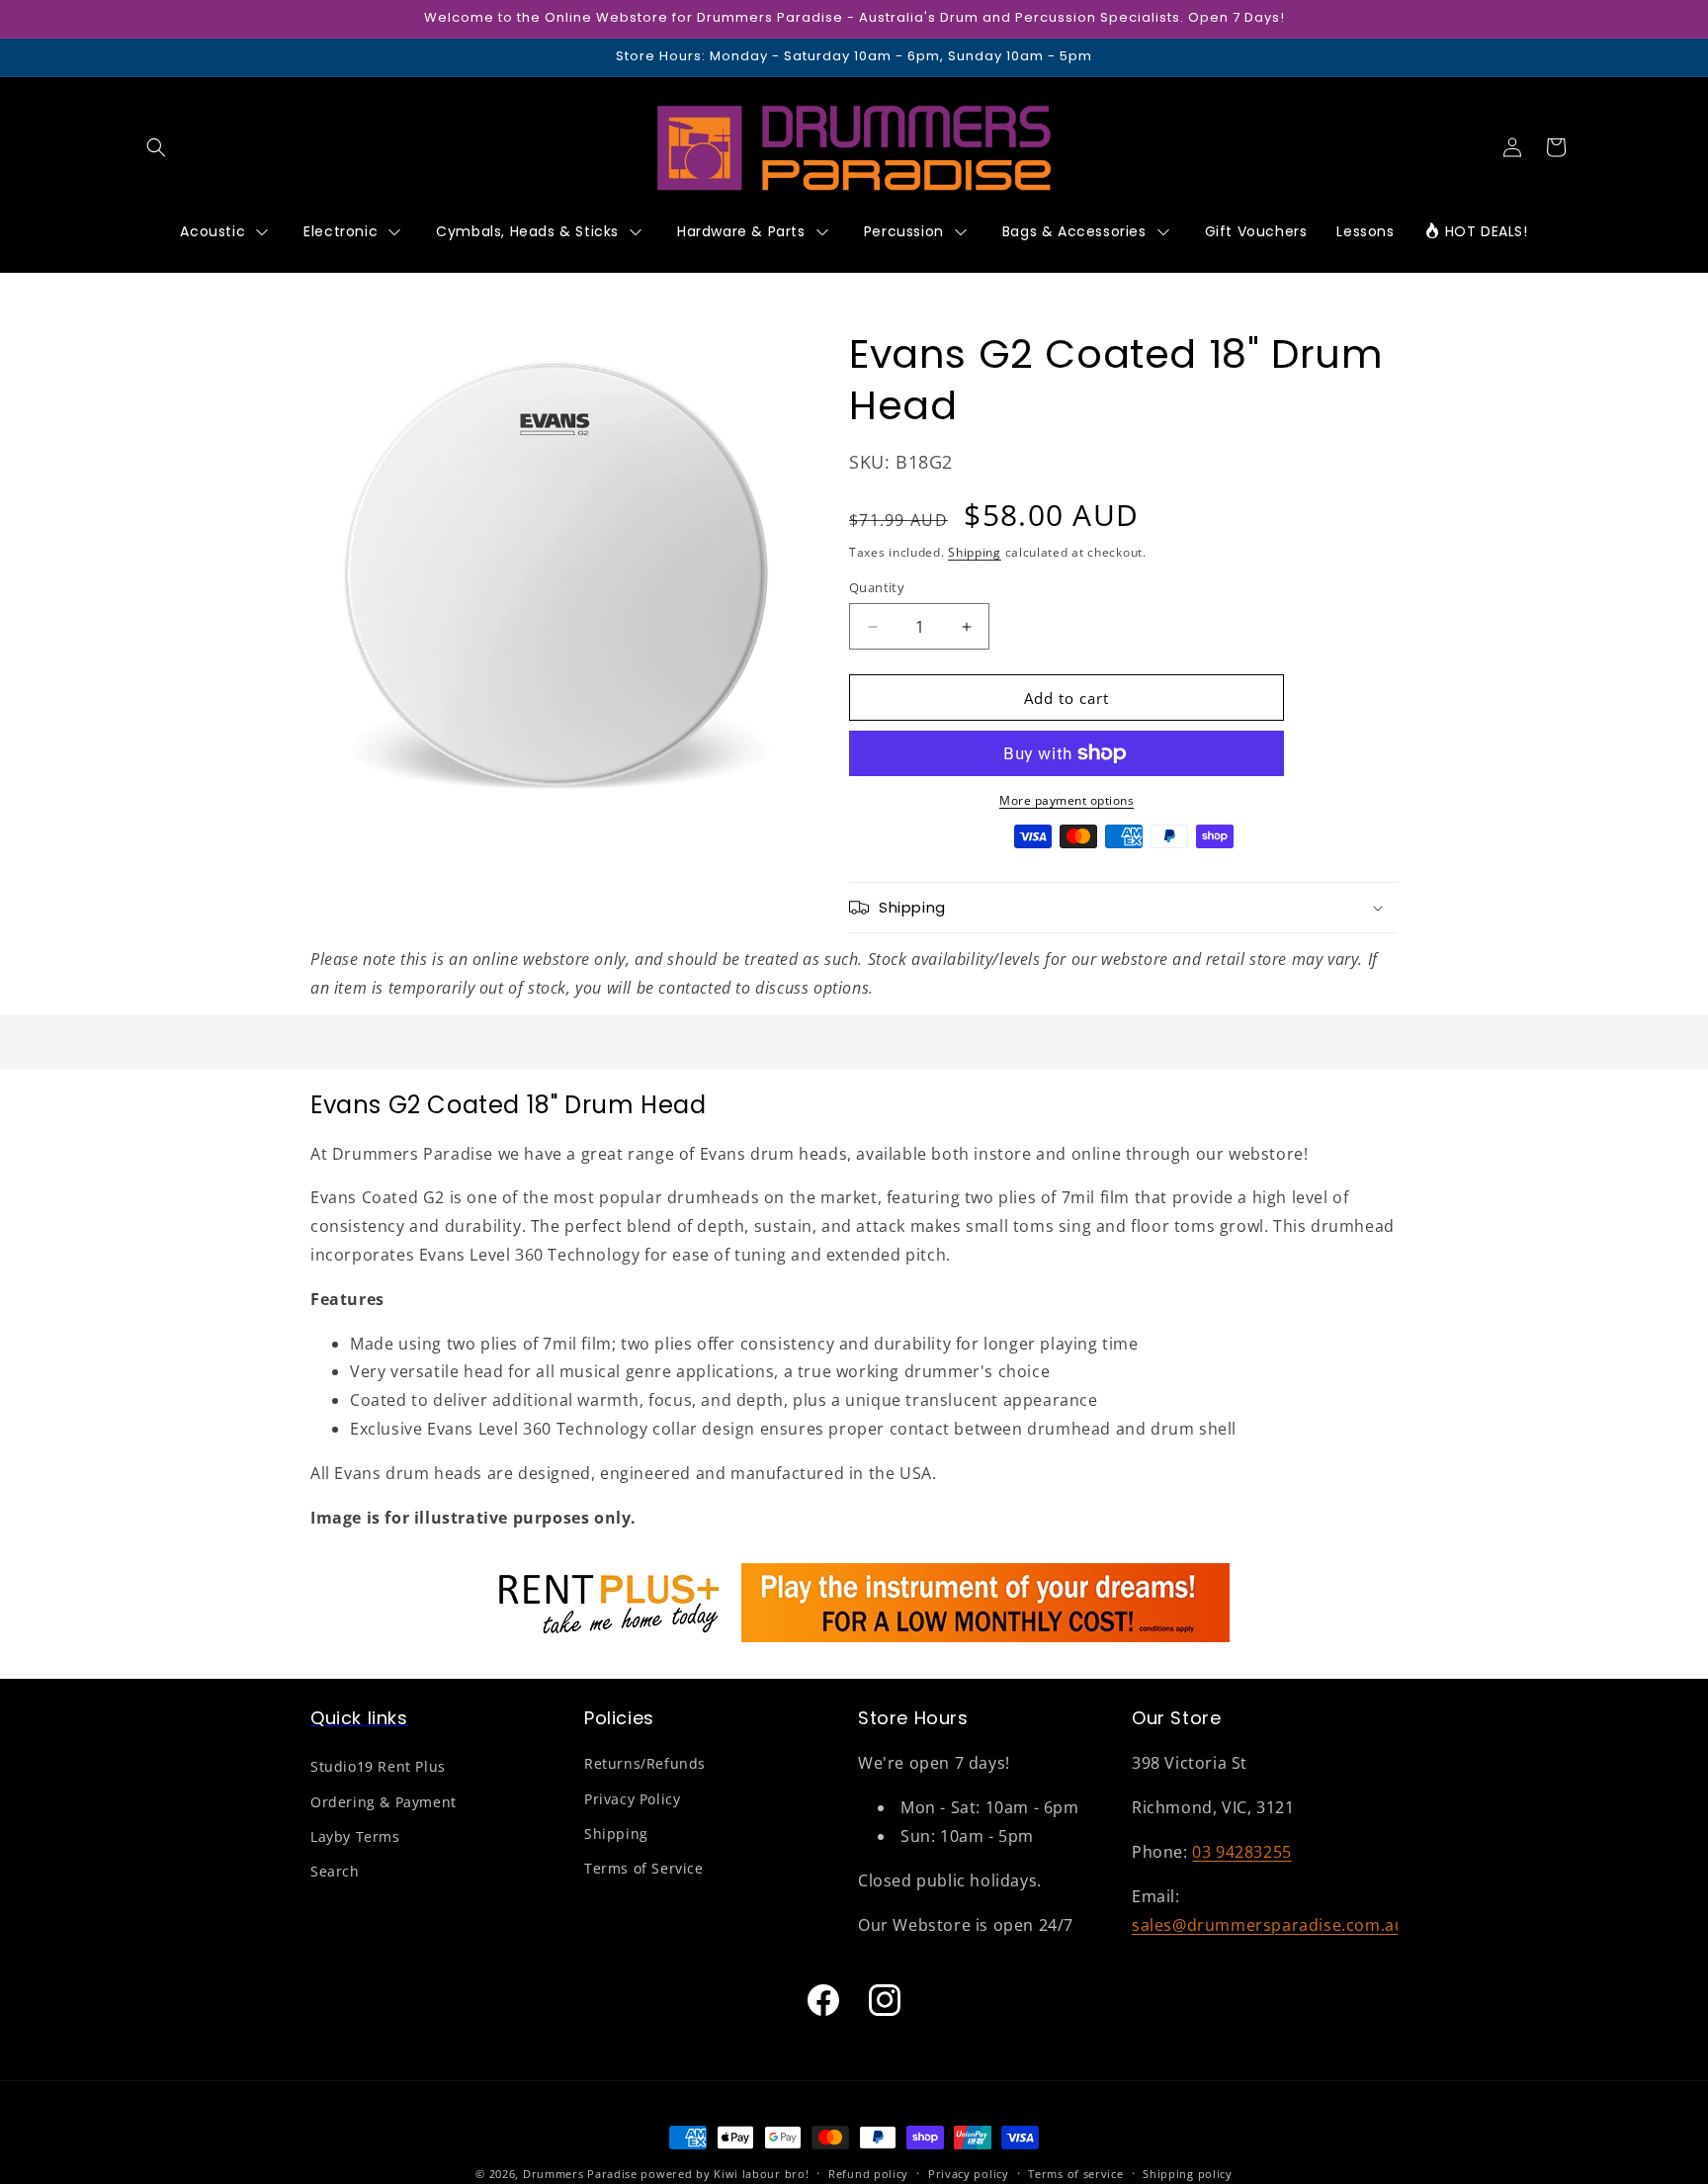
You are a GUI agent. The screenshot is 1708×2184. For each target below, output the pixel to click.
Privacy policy (969, 2173)
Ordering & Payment (384, 1802)
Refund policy (868, 2173)
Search (335, 1871)
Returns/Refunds (645, 1764)
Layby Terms (355, 1836)
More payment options (1067, 800)
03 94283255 (1242, 1852)
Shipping (975, 552)
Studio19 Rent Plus (378, 1767)
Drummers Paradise (580, 2174)
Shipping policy (1188, 2173)
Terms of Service (644, 1868)
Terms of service (1075, 2173)
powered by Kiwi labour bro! (725, 2174)
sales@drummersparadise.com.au (1268, 1925)
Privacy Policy (632, 1799)
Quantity (877, 587)
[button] (156, 147)
